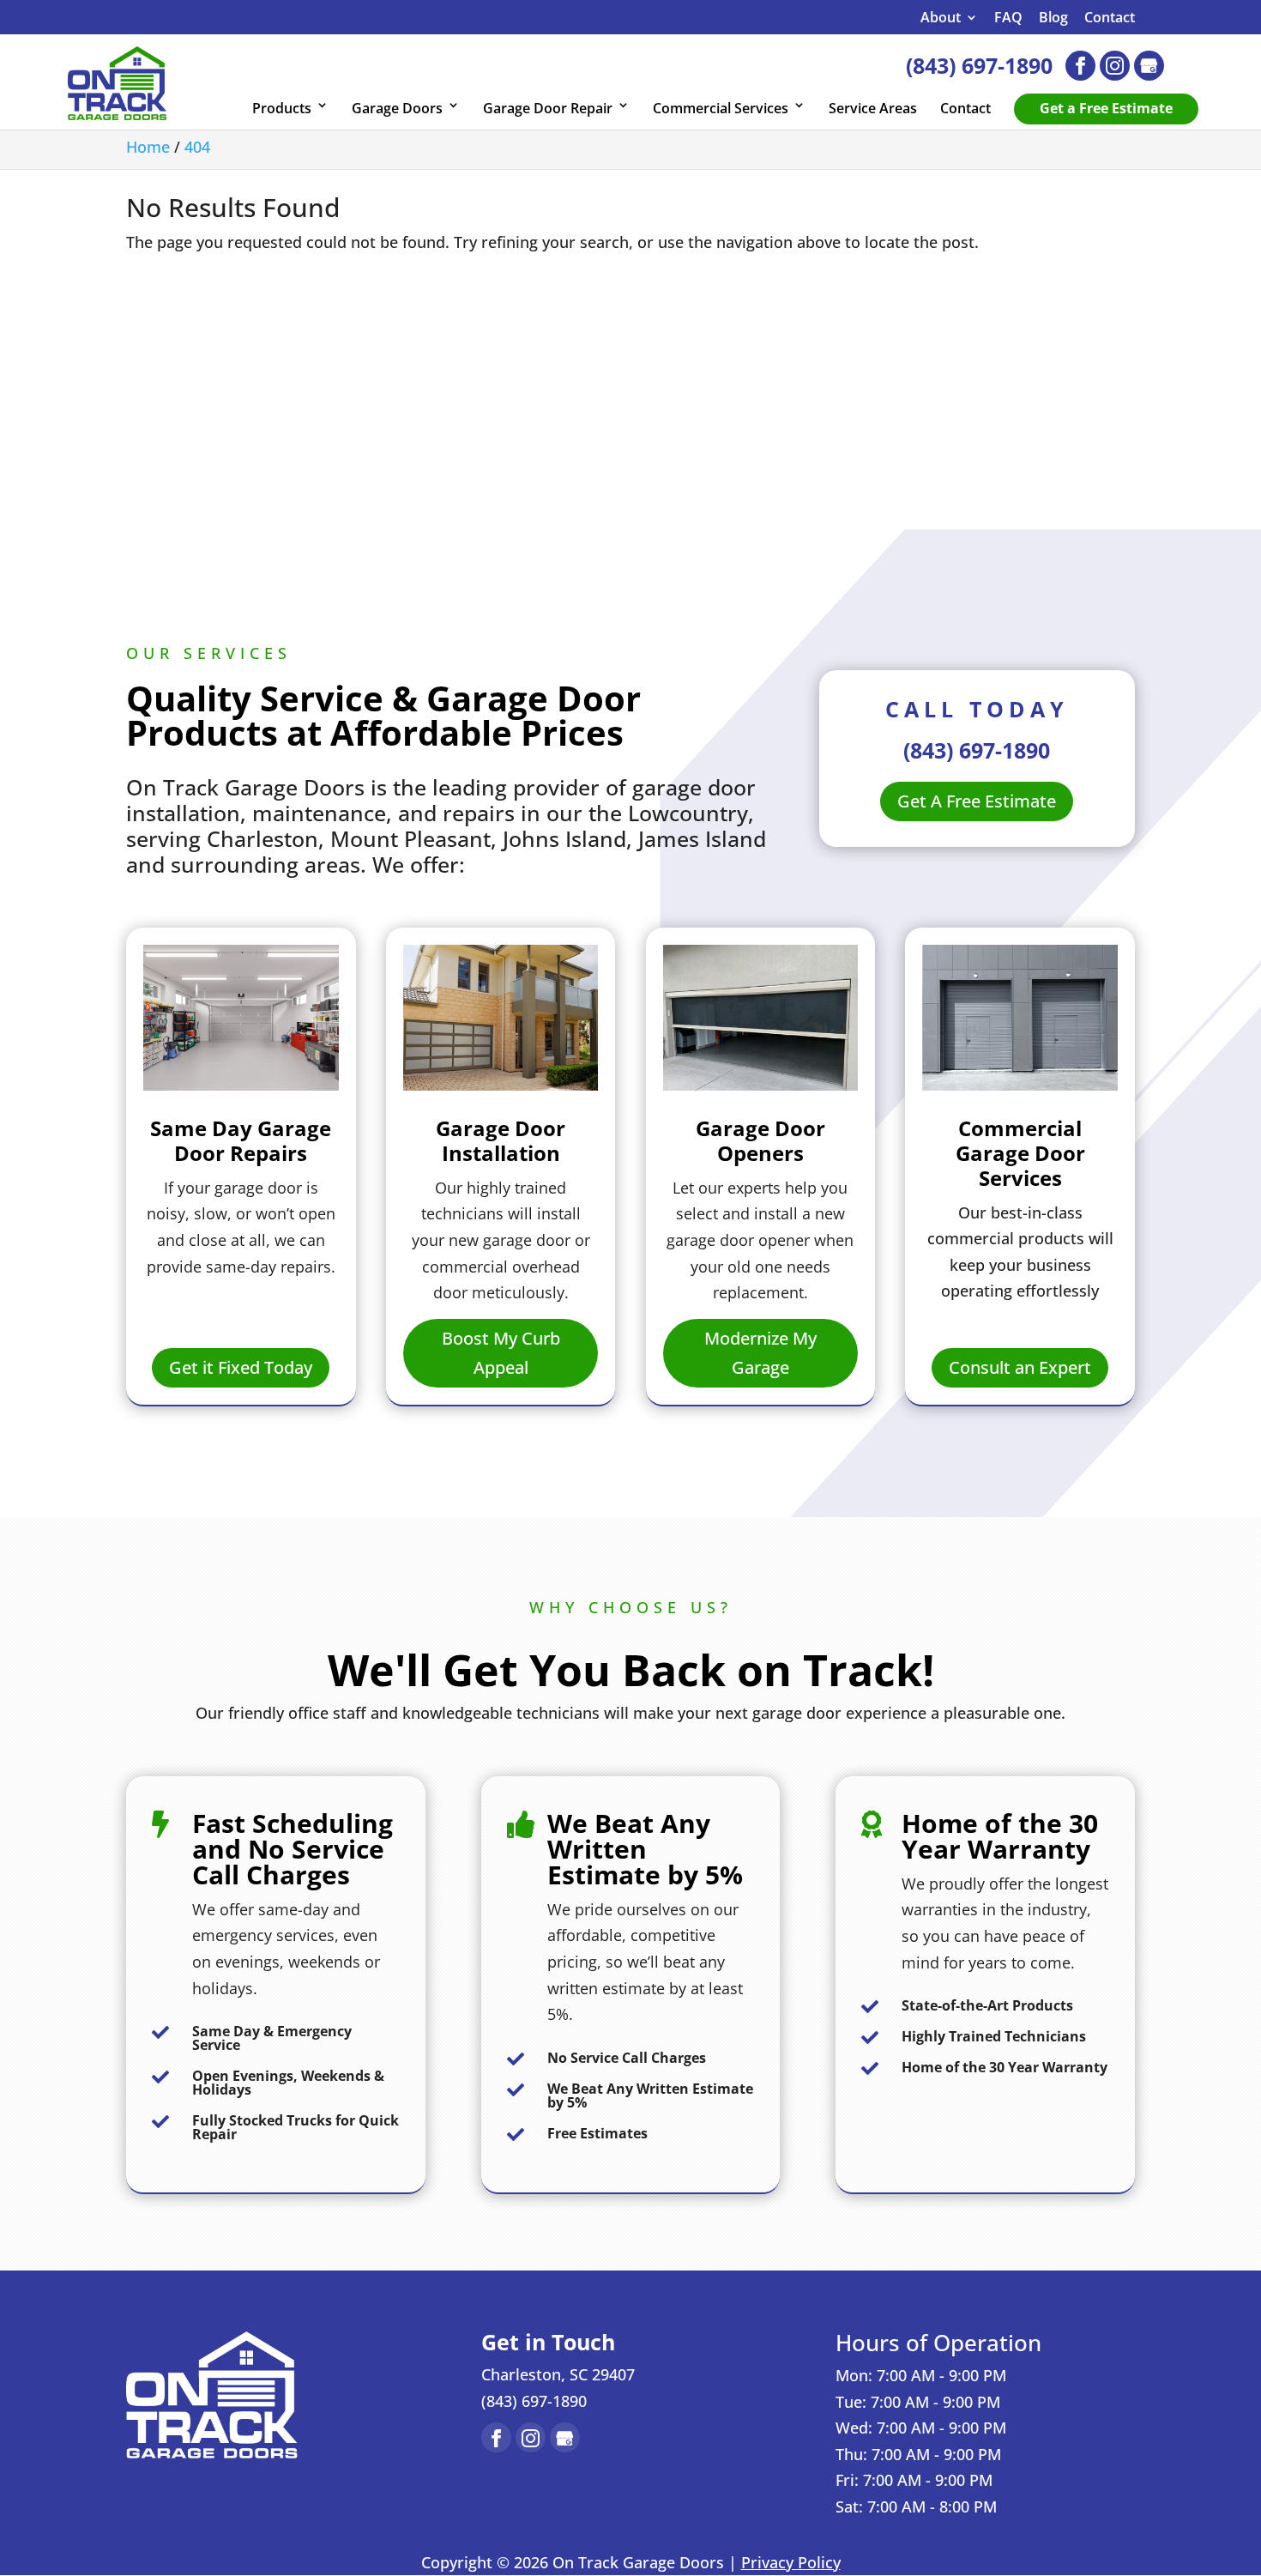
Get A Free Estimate (977, 801)
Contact (1110, 18)
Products (282, 108)
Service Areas (873, 108)
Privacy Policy (791, 2562)
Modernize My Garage (760, 1353)
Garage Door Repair (548, 108)
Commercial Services (721, 108)
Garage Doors (397, 108)
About (941, 18)
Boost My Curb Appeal (501, 1353)
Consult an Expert (1020, 1367)
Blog (1053, 18)
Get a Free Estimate (1106, 108)
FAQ (1008, 18)
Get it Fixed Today (241, 1367)
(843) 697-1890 (979, 65)
